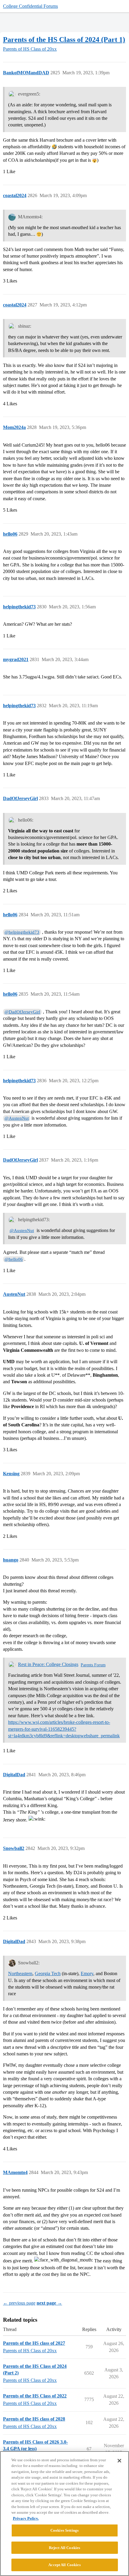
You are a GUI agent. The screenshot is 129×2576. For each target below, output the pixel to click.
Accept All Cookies (64, 2565)
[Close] (119, 2461)
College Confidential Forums (30, 6)
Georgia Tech (48, 1973)
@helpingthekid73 (22, 932)
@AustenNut (17, 1118)
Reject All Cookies (64, 2548)
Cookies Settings (64, 2530)
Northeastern (20, 1973)
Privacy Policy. (26, 2518)
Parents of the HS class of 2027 (34, 2343)
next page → (49, 2303)
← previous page (19, 2303)
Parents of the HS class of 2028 (34, 2419)
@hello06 (14, 1259)
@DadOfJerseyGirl (22, 1012)
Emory (87, 1973)
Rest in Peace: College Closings (48, 1664)
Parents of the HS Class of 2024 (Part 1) (64, 39)
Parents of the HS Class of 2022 (35, 2396)
